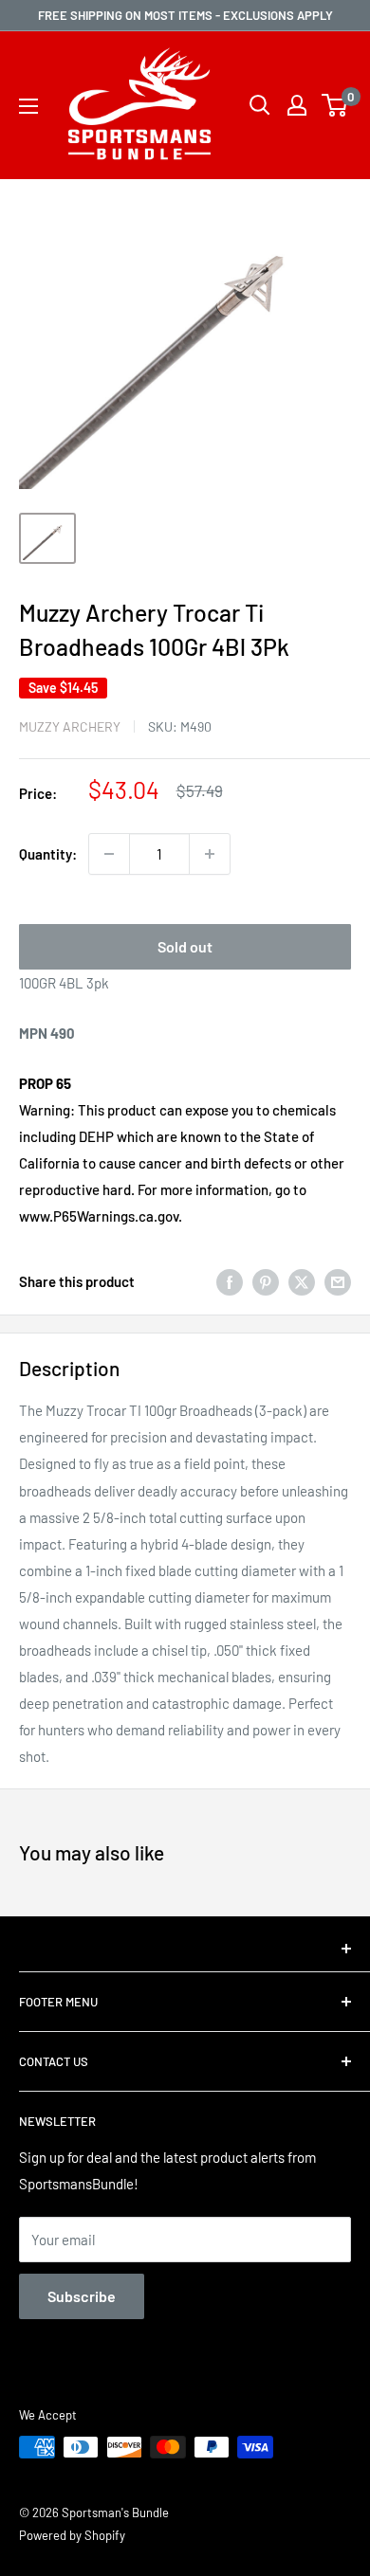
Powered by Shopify (72, 2535)
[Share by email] (338, 1281)
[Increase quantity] (210, 854)
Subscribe (82, 2296)
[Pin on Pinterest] (266, 1281)
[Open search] (260, 105)
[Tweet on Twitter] (302, 1281)
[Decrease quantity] (109, 854)
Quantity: (48, 854)
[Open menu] (28, 106)
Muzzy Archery (70, 726)
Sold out (185, 946)
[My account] (297, 105)
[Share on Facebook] (230, 1281)
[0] (335, 105)
